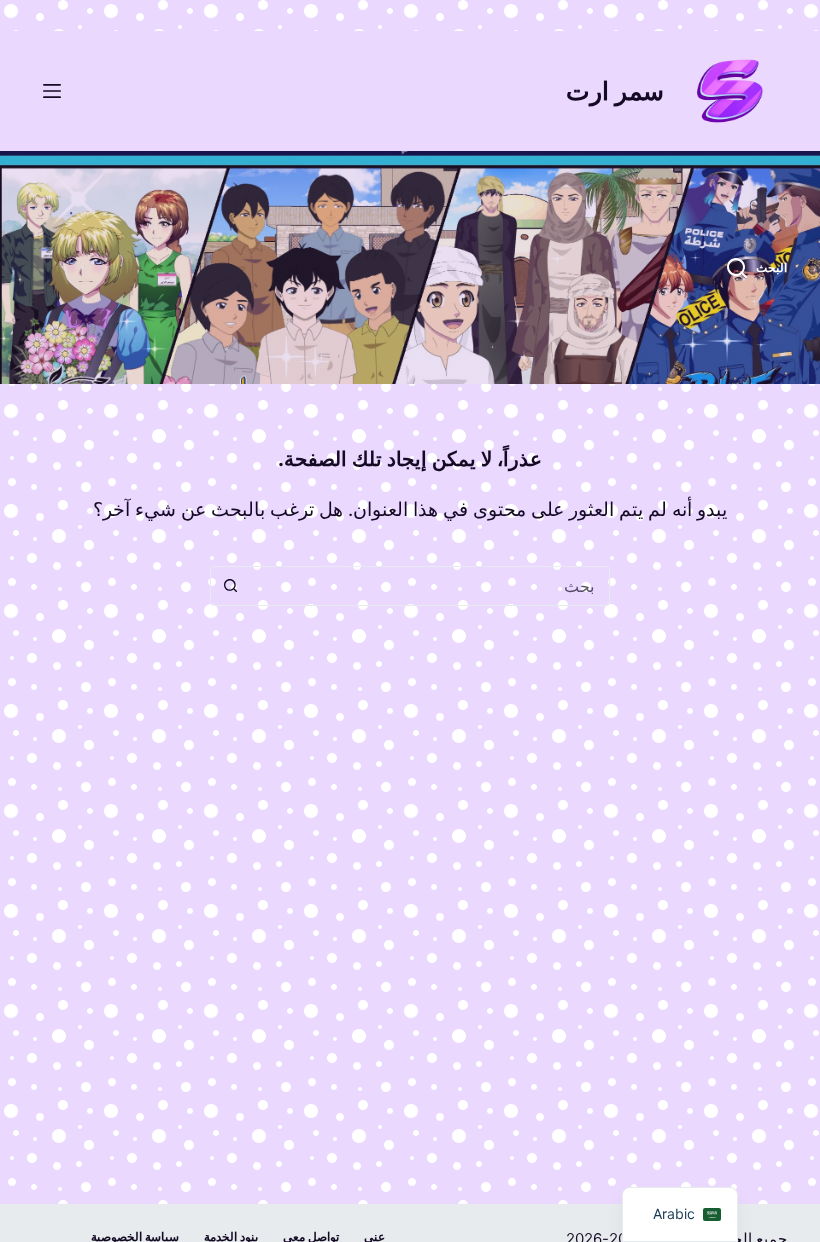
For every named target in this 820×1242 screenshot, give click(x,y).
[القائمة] (52, 91)
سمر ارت (615, 91)
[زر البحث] (230, 586)
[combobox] (429, 586)
